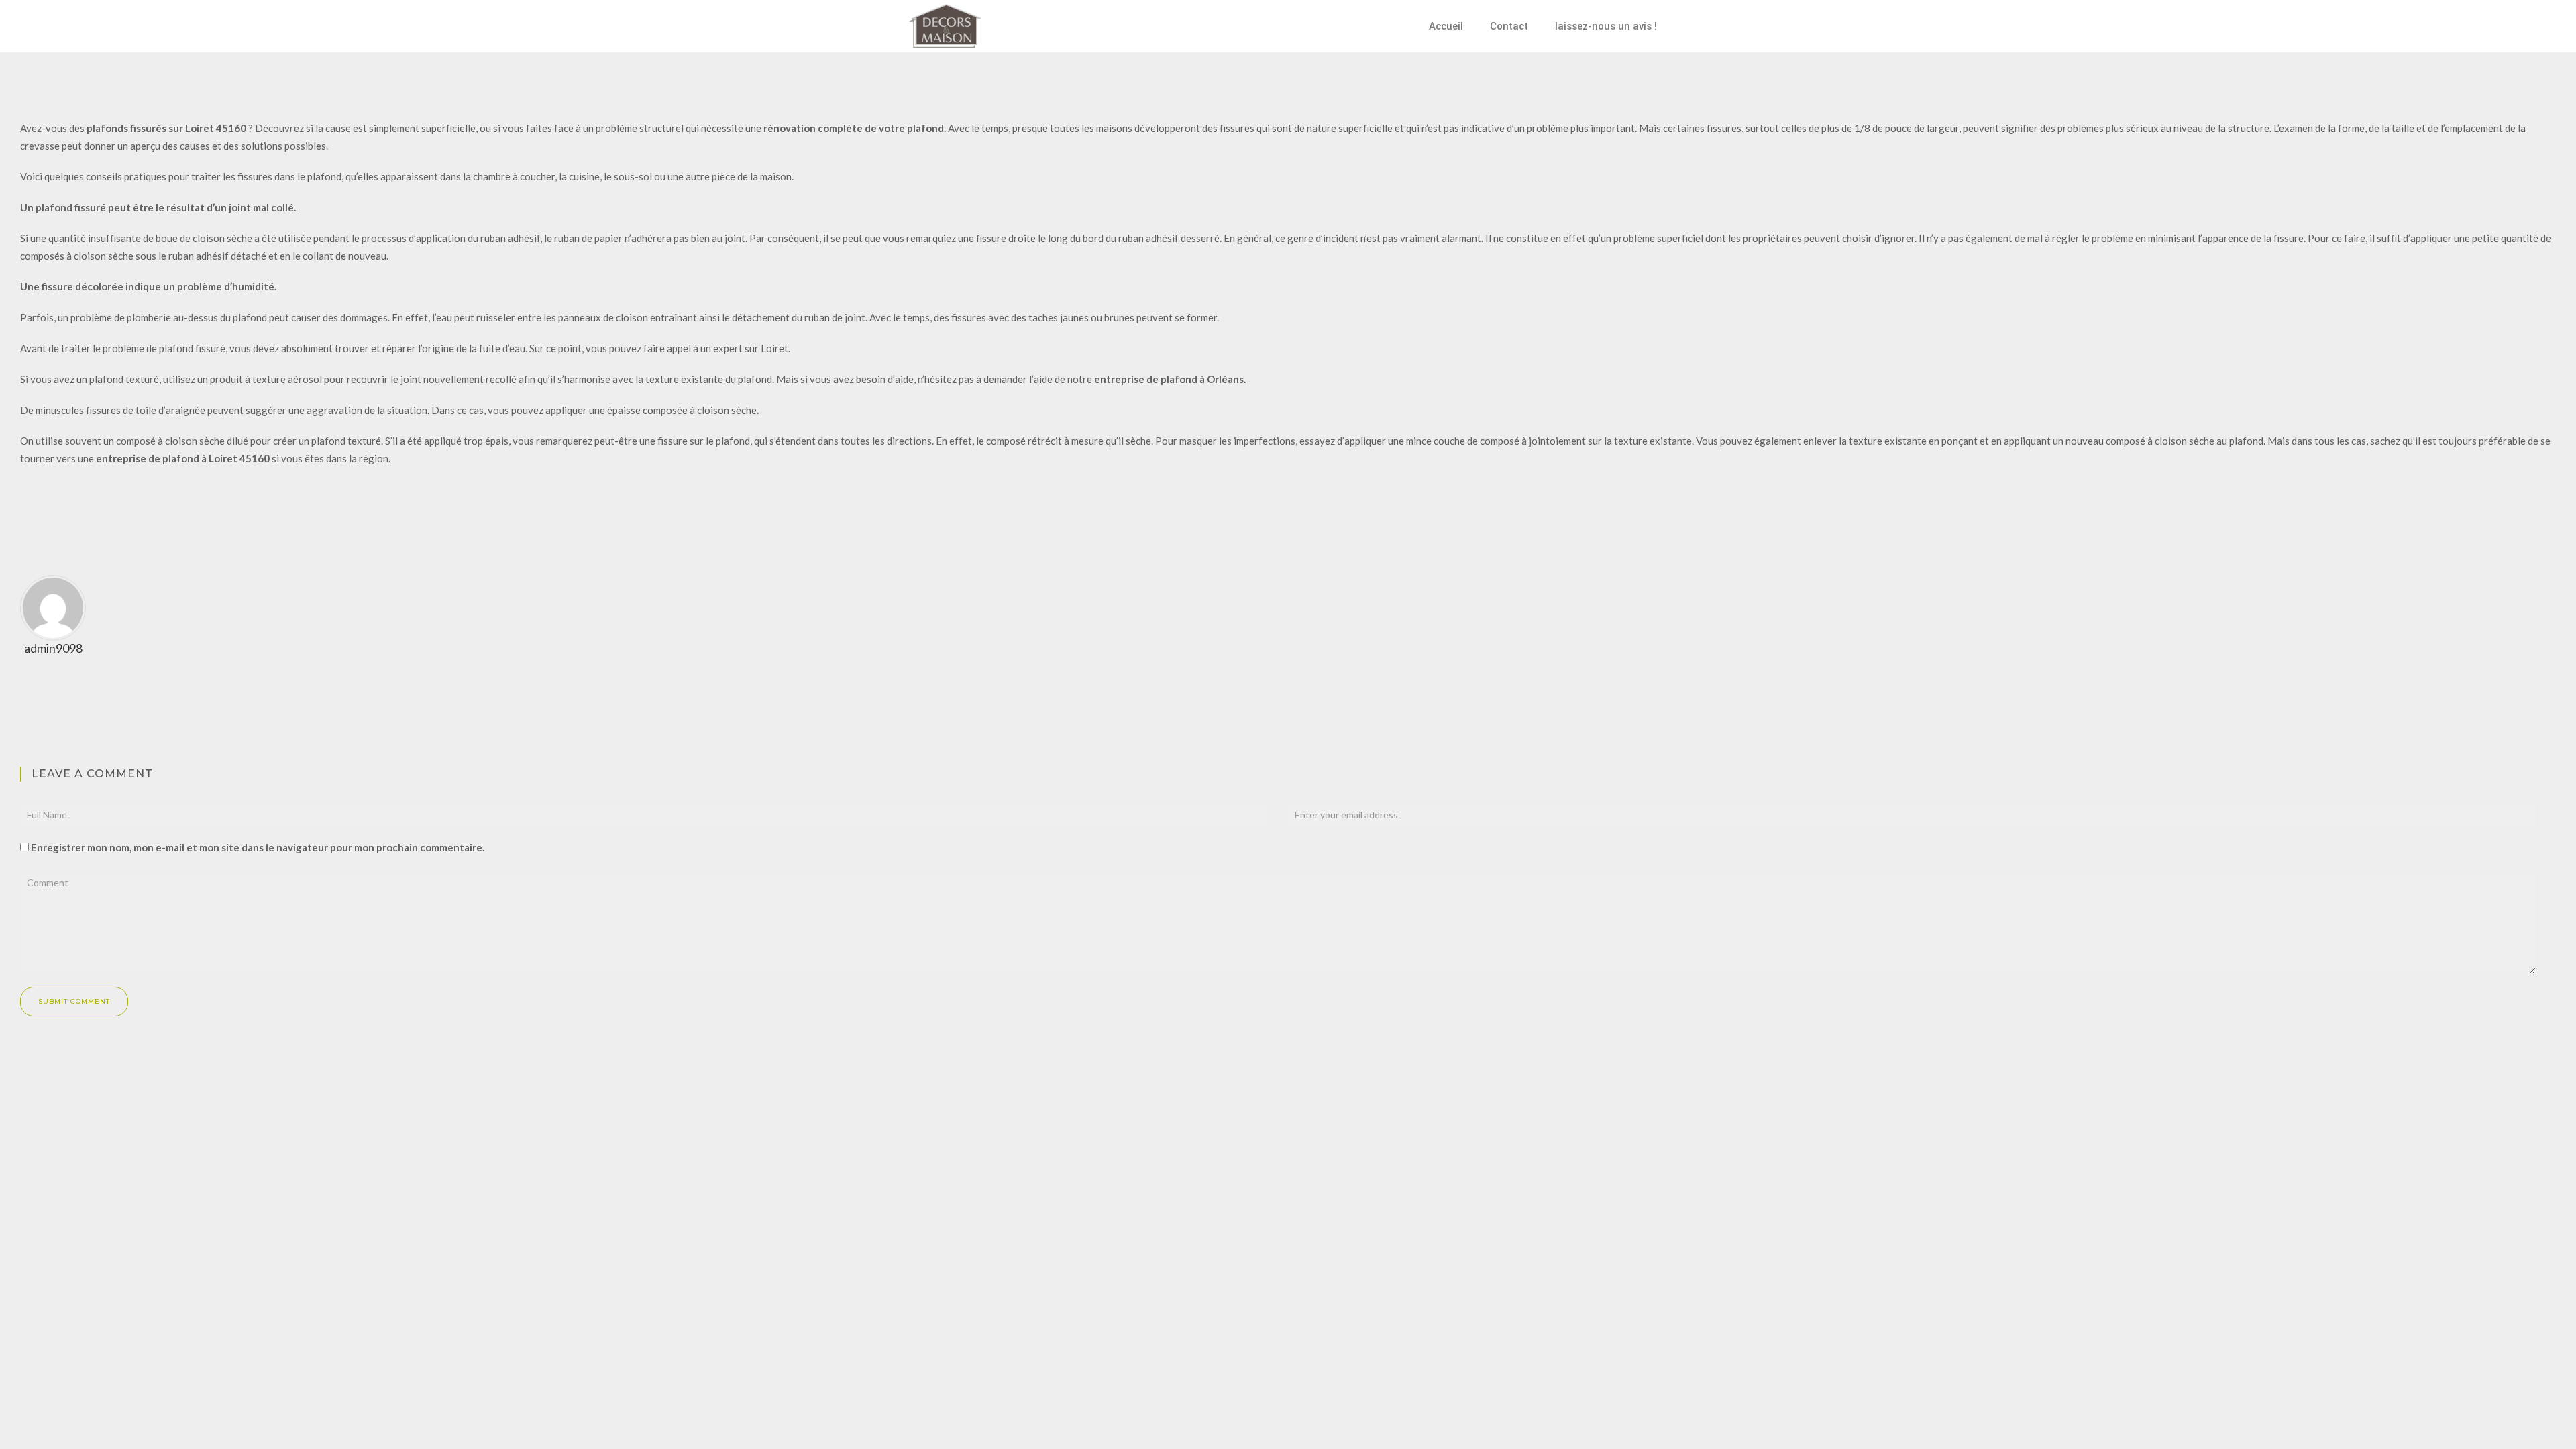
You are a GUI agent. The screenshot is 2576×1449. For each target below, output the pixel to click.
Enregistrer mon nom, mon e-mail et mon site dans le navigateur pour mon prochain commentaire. (258, 847)
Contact (1509, 26)
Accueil (1446, 26)
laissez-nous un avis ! (1606, 26)
